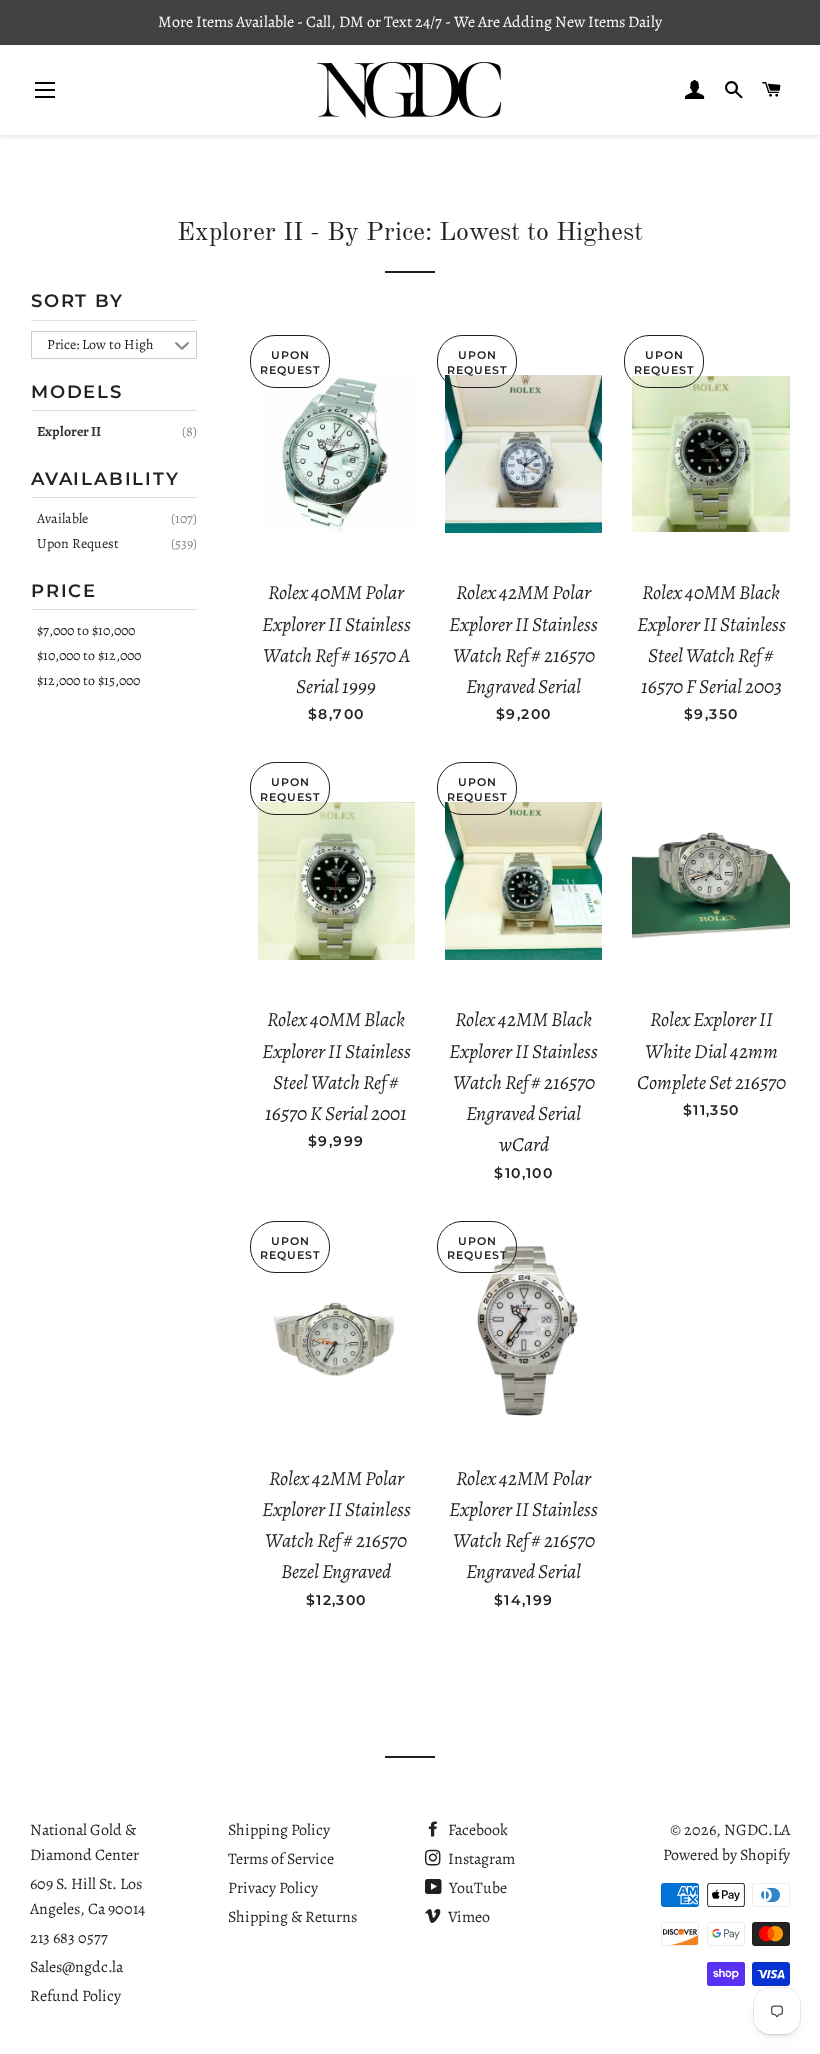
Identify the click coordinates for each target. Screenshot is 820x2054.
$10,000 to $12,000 (89, 655)
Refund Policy (75, 1996)
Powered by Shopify (726, 1855)
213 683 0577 (69, 1938)
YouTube (476, 1888)
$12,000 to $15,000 (88, 680)
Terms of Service (281, 1859)
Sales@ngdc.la (76, 1967)
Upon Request (78, 543)
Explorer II (69, 431)
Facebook (476, 1830)
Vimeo (467, 1917)
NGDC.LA (757, 1830)
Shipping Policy (279, 1830)
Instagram (480, 1859)
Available (62, 518)
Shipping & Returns (292, 1917)
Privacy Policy (273, 1888)
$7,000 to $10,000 (86, 630)
